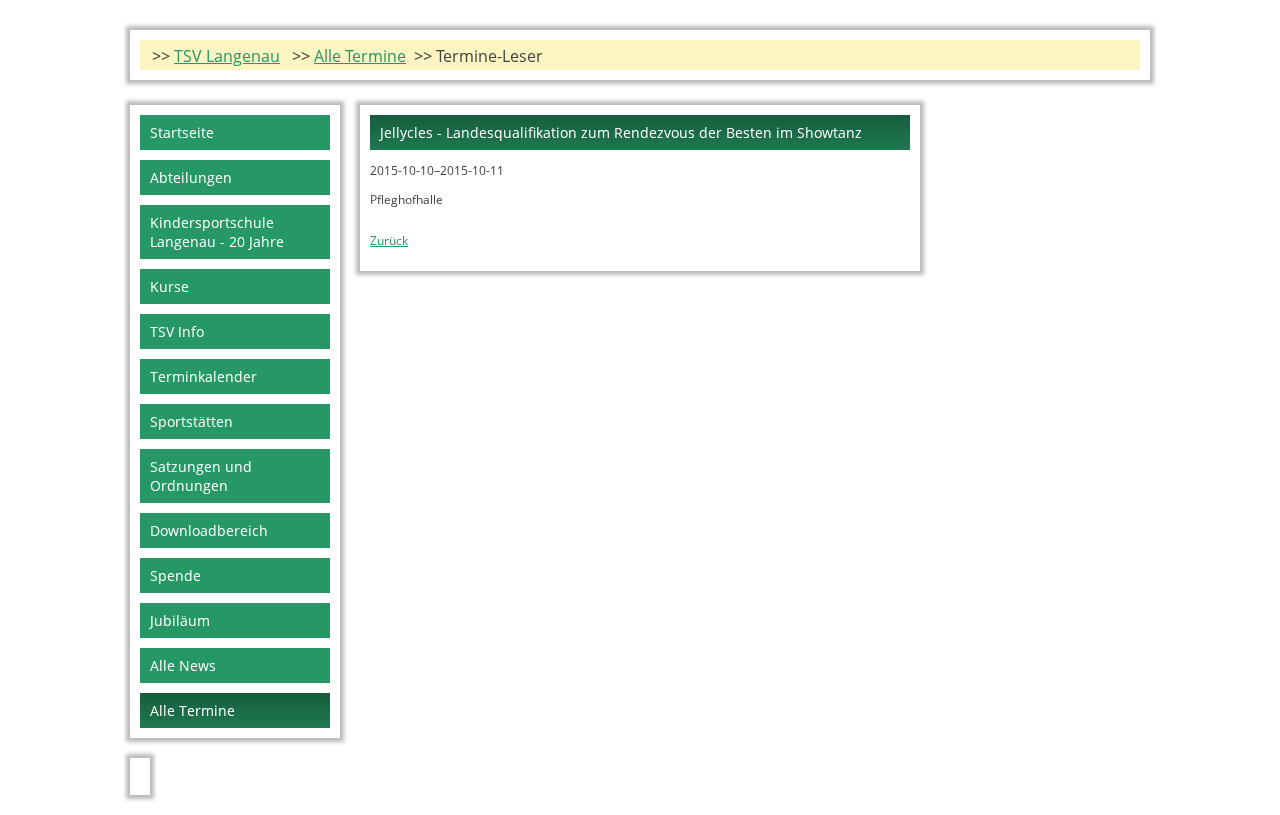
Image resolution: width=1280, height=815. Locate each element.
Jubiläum (180, 620)
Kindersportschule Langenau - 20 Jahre (217, 232)
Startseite (182, 132)
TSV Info (177, 331)
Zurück (389, 240)
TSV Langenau (227, 56)
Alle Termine (360, 56)
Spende (175, 575)
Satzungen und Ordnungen (201, 476)
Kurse (169, 286)
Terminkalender (203, 376)
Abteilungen (191, 177)
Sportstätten (191, 421)
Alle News (183, 665)
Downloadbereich (209, 530)
